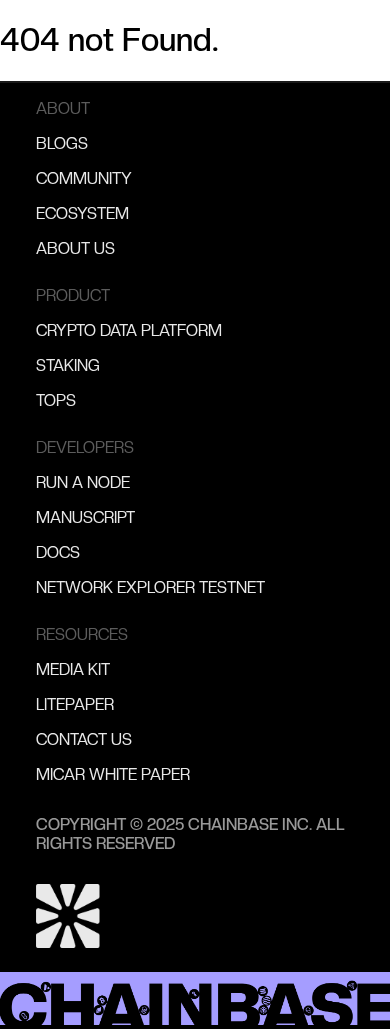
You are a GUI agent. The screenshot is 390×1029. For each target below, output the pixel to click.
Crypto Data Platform (129, 330)
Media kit (73, 669)
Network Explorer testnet (150, 587)
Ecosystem (82, 213)
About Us (75, 248)
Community (84, 178)
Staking (68, 365)
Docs (58, 552)
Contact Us (84, 739)
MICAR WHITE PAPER (113, 774)
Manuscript (85, 517)
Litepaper (75, 704)
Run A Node (83, 482)
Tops (56, 400)
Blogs (62, 143)
